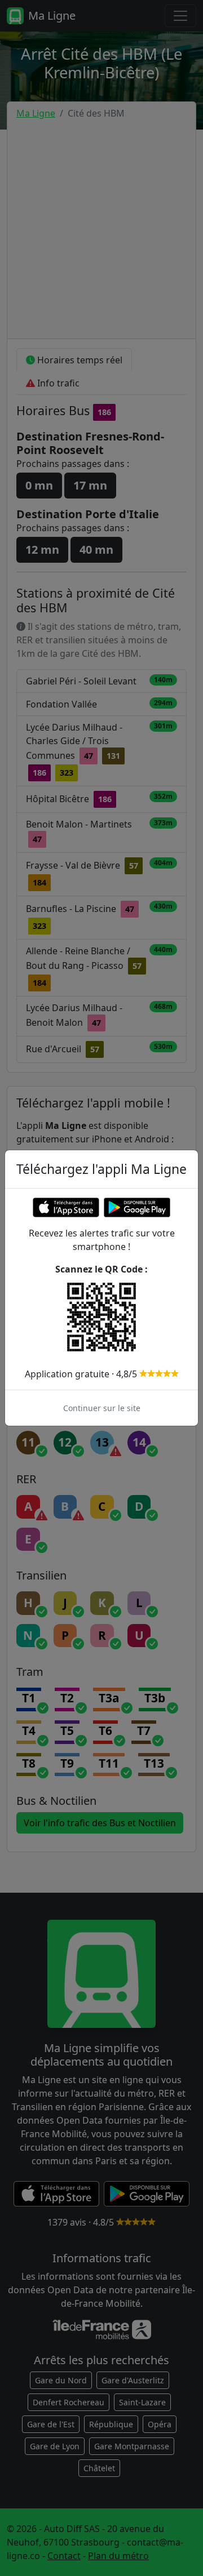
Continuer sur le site (102, 1408)
